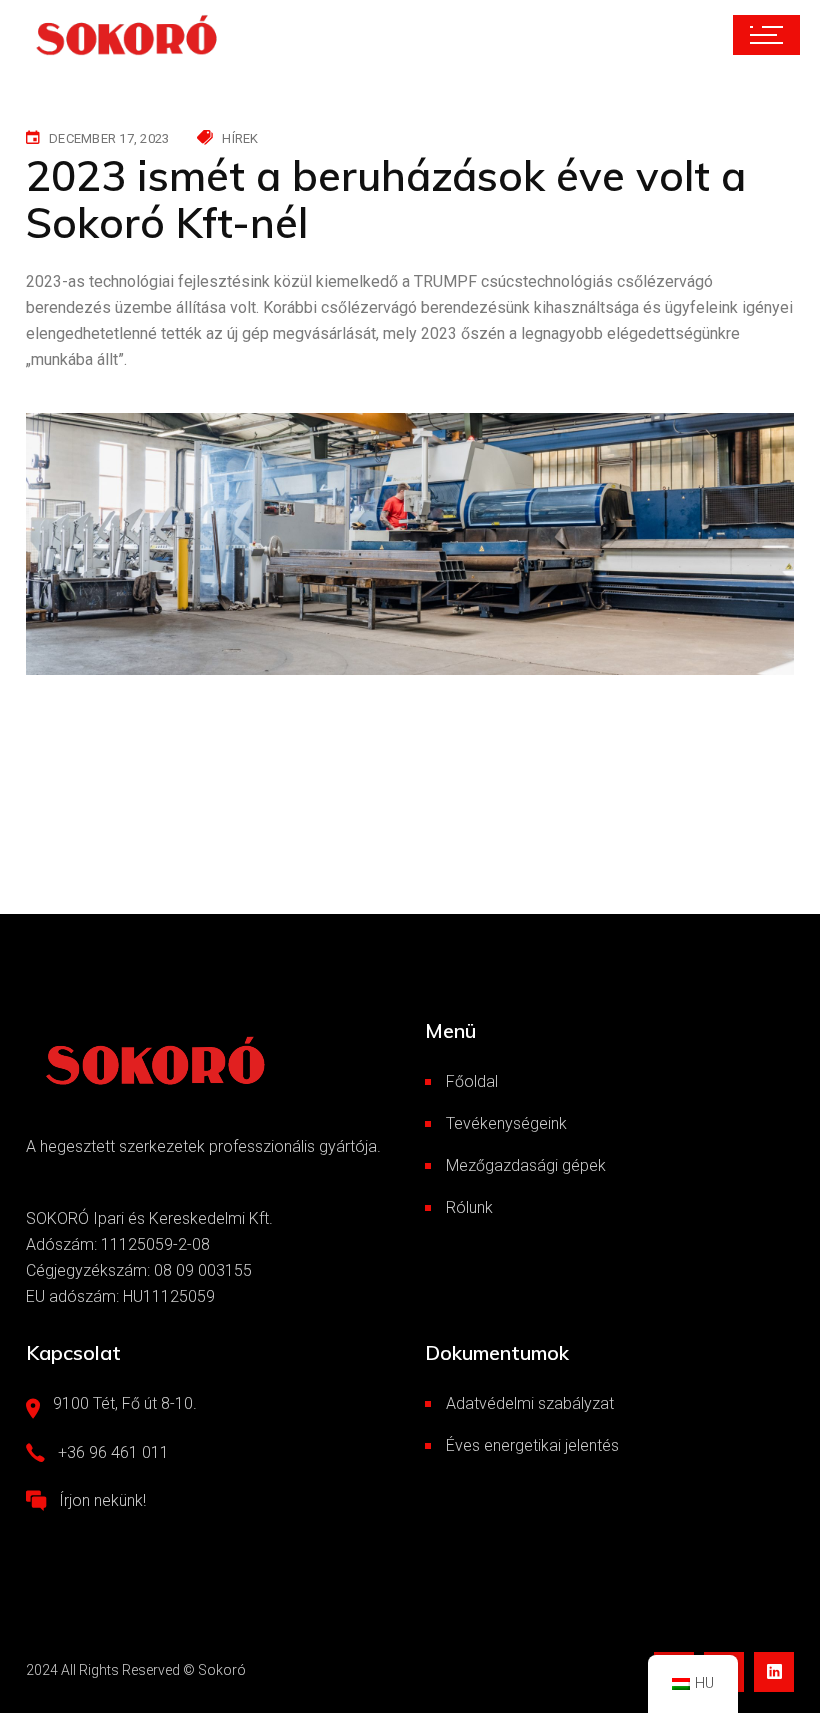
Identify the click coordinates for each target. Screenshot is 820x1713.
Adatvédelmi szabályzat (530, 1403)
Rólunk (469, 1207)
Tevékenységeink (506, 1123)
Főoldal (472, 1081)
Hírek (240, 138)
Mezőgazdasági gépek (526, 1165)
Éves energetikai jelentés (532, 1445)
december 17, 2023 (109, 138)
